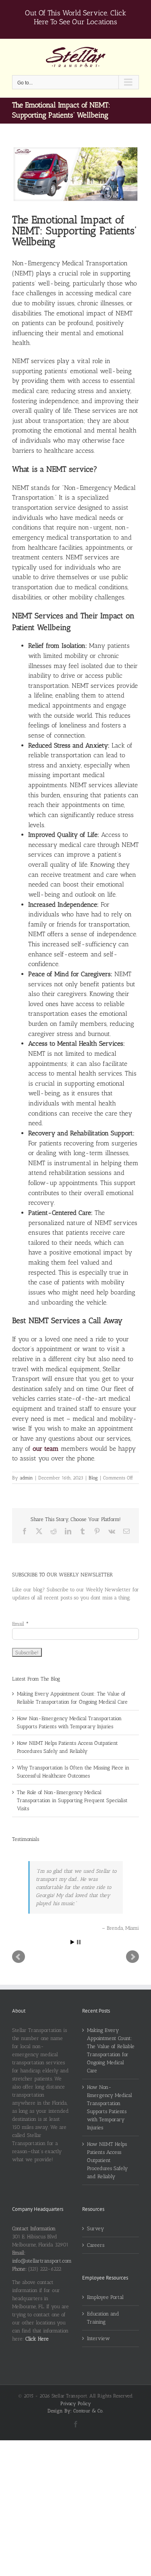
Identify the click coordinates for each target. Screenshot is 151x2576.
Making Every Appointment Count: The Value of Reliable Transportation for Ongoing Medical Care (111, 2050)
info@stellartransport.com (42, 2261)
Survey (95, 2228)
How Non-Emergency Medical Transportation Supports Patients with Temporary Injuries (110, 2107)
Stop (79, 1942)
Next (132, 1957)
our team (46, 1449)
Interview (98, 2338)
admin (26, 1478)
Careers (96, 2245)
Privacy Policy (76, 2404)
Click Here (37, 2339)
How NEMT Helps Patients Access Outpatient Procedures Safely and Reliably (107, 2160)
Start (72, 1942)
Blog (93, 1478)
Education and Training (103, 2318)
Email (20, 1624)
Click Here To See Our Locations (80, 17)
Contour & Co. (88, 2411)
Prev (19, 1957)
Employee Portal (105, 2297)
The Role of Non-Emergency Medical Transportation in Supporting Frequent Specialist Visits (72, 1800)
